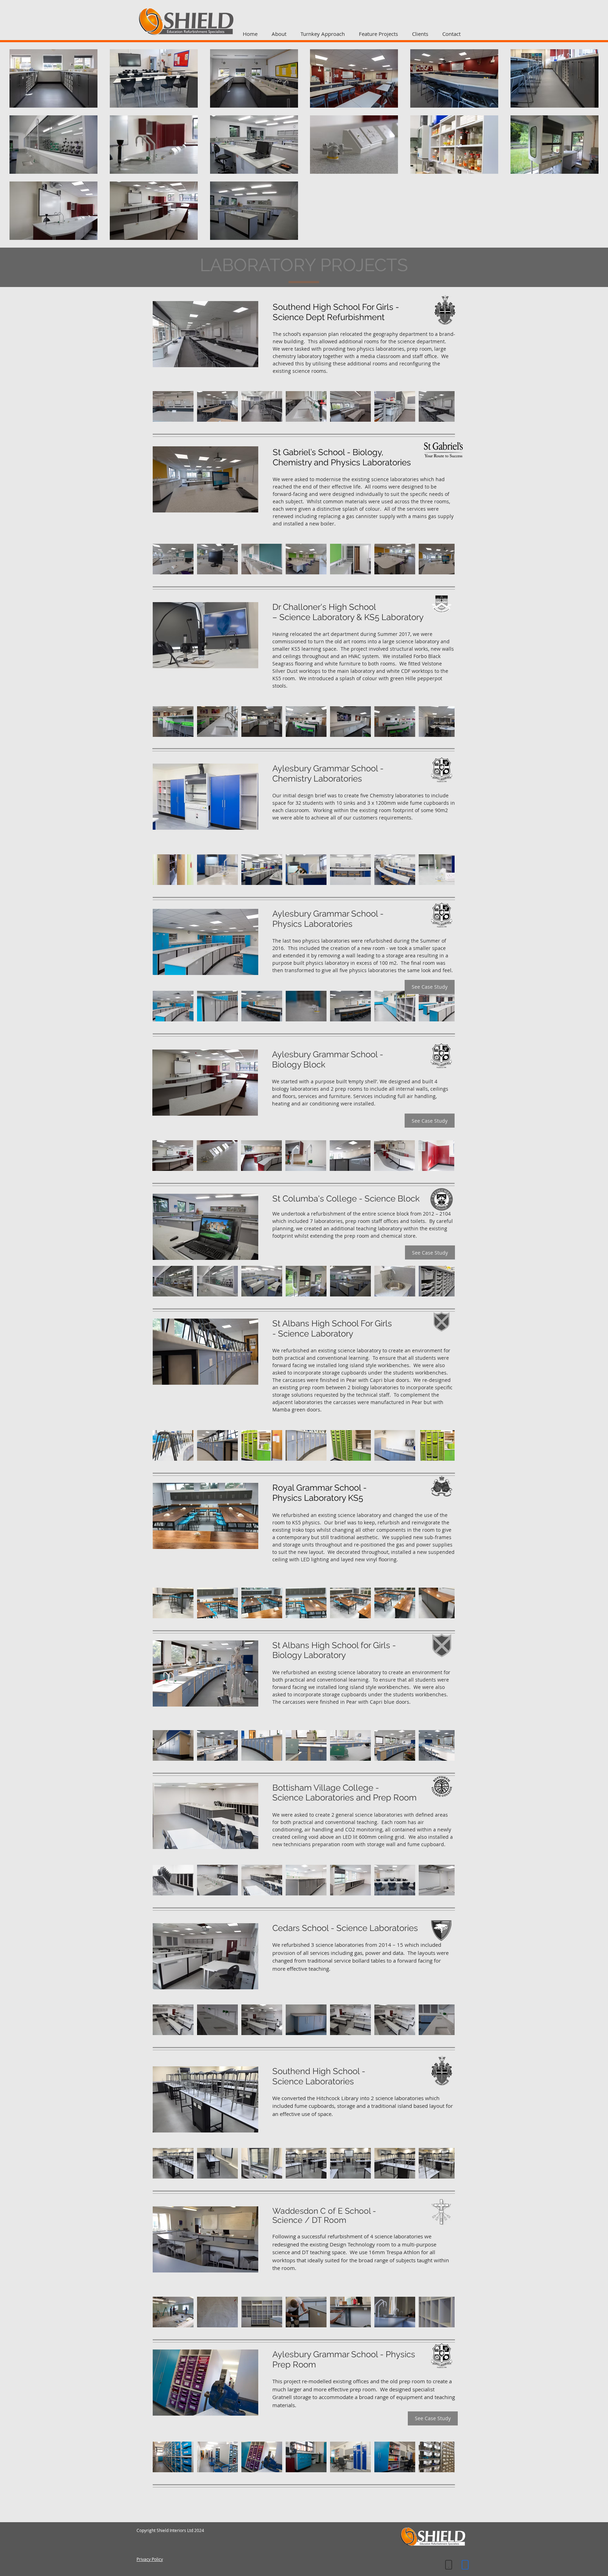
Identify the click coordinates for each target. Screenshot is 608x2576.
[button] (173, 406)
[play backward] (161, 406)
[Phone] (449, 2565)
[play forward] (446, 406)
